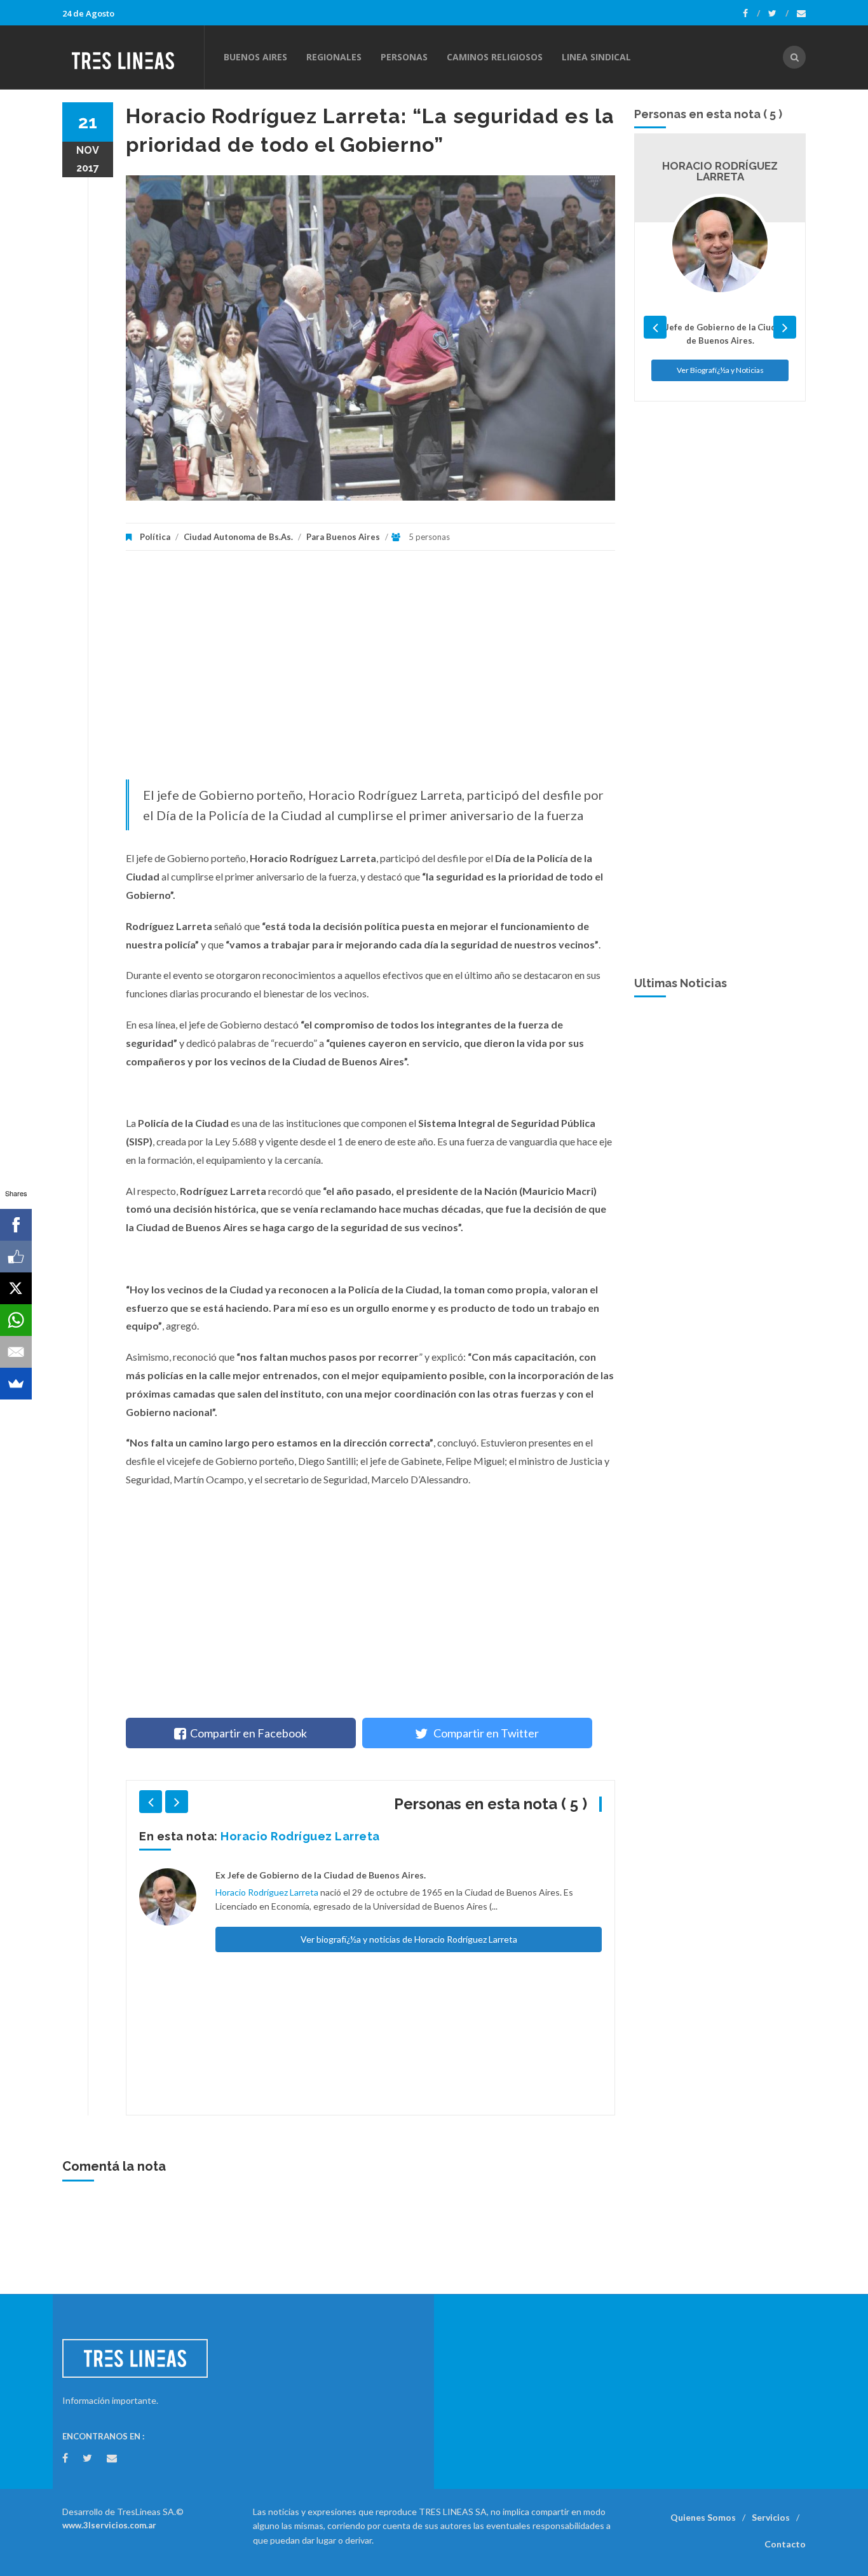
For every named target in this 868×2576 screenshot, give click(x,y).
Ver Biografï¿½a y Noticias (720, 359)
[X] (16, 1288)
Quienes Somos (703, 2517)
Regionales (334, 57)
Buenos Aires (255, 57)
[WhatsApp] (16, 1320)
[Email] (16, 1352)
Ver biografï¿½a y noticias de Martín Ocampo (409, 1907)
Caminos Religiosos (495, 57)
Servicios (771, 2517)
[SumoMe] (16, 1384)
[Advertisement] (370, 671)
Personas (404, 57)
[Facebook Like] (16, 1257)
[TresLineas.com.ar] (133, 57)
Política (155, 537)
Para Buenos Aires (343, 537)
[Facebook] (751, 13)
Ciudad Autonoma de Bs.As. (238, 537)
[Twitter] (778, 13)
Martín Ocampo (266, 1836)
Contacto (785, 2544)
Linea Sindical (596, 57)
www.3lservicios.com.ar (109, 2525)
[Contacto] (801, 13)
